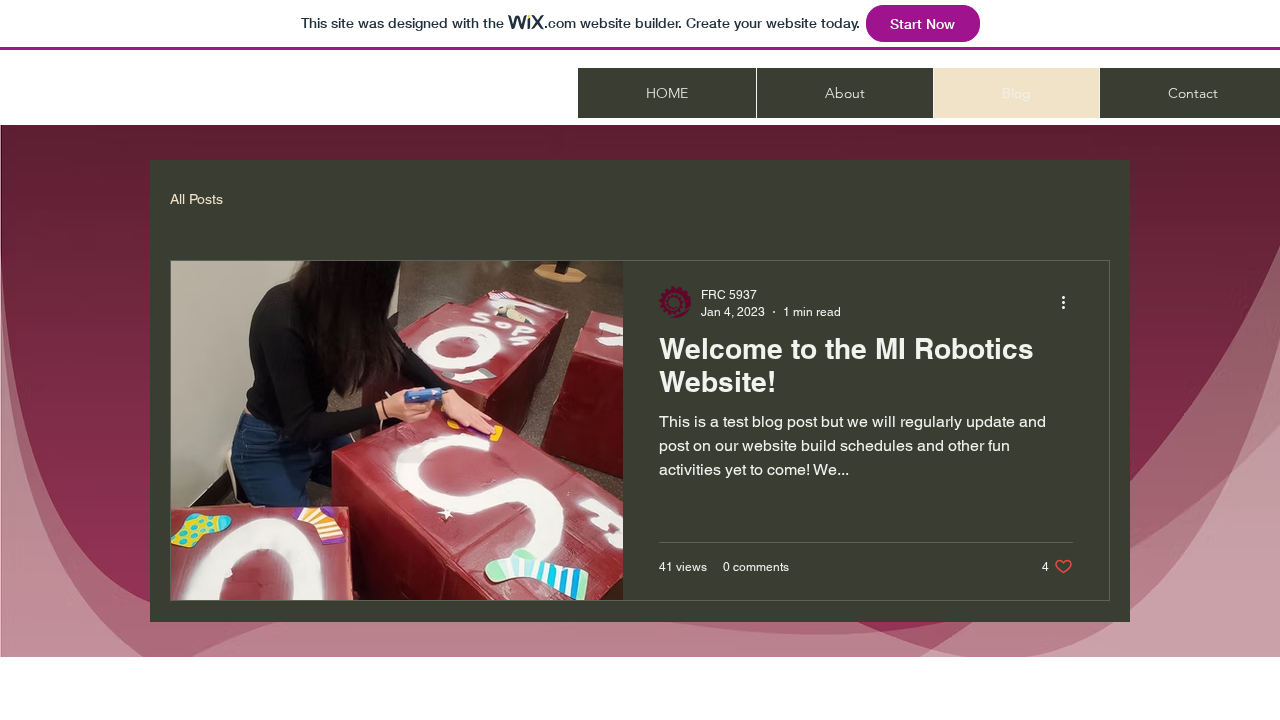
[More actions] (1070, 302)
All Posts (196, 199)
